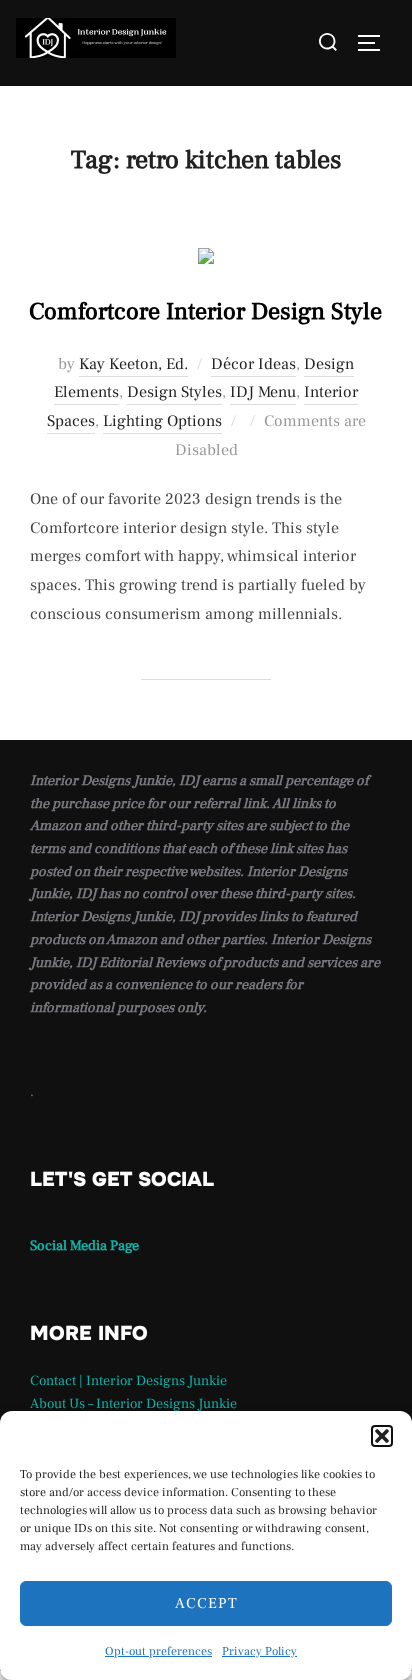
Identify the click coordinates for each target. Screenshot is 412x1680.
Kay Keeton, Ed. (133, 364)
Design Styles (174, 392)
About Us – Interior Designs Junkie (133, 1404)
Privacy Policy (259, 1651)
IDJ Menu (263, 392)
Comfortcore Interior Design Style (205, 311)
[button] (382, 1436)
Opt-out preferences (158, 1651)
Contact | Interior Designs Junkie (128, 1381)
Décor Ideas (253, 364)
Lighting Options (162, 421)
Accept (206, 1603)
